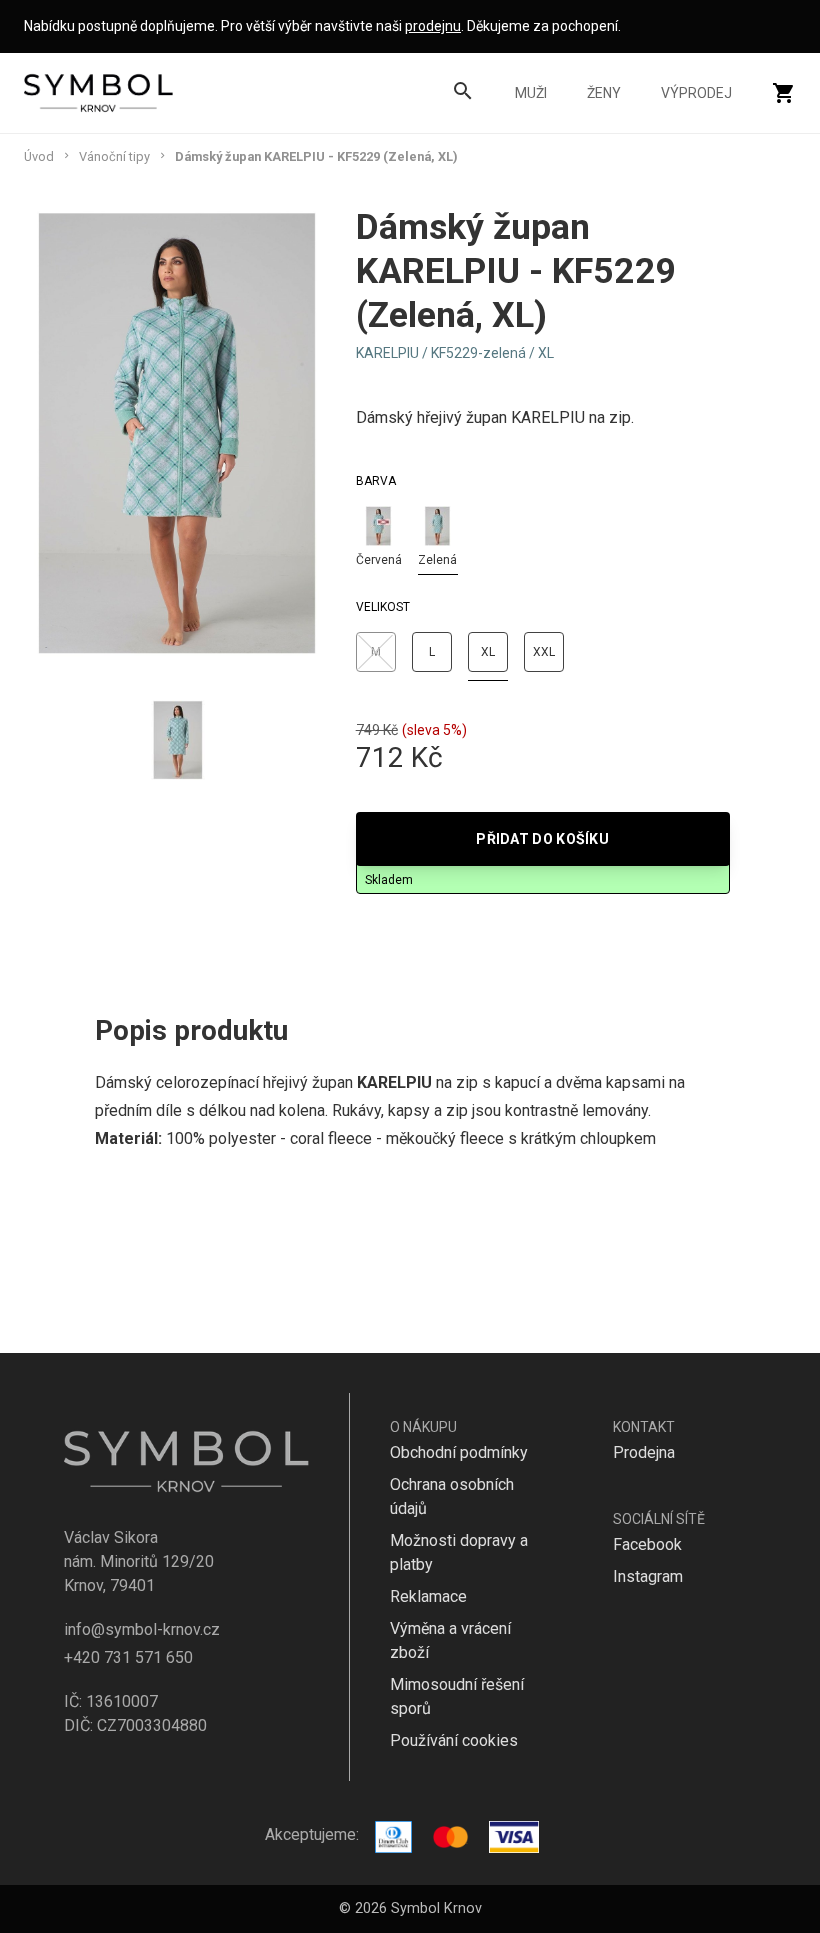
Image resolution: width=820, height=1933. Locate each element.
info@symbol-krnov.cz (142, 1629)
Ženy (604, 93)
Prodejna (644, 1452)
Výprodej (696, 93)
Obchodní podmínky (459, 1452)
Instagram (648, 1576)
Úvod (39, 156)
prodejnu (433, 26)
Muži (531, 93)
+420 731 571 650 (128, 1657)
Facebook (647, 1544)
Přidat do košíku (542, 839)
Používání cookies (454, 1740)
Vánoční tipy (114, 156)
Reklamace (428, 1596)
